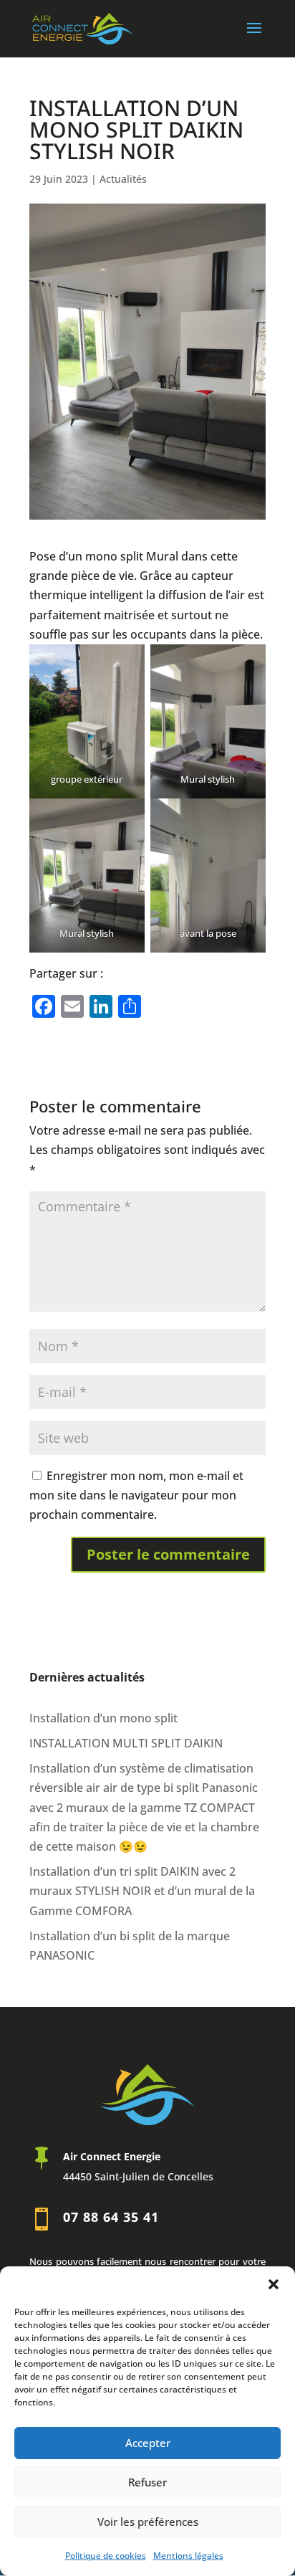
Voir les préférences (148, 2522)
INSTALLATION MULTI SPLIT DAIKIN (126, 1743)
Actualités (123, 179)
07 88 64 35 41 (111, 2217)
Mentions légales (188, 2556)
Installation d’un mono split (103, 1718)
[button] (274, 2284)
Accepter (148, 2443)
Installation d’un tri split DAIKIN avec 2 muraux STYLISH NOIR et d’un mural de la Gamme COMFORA (142, 1891)
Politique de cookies (106, 2556)
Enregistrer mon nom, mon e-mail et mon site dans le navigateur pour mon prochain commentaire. (136, 1495)
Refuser (147, 2482)
